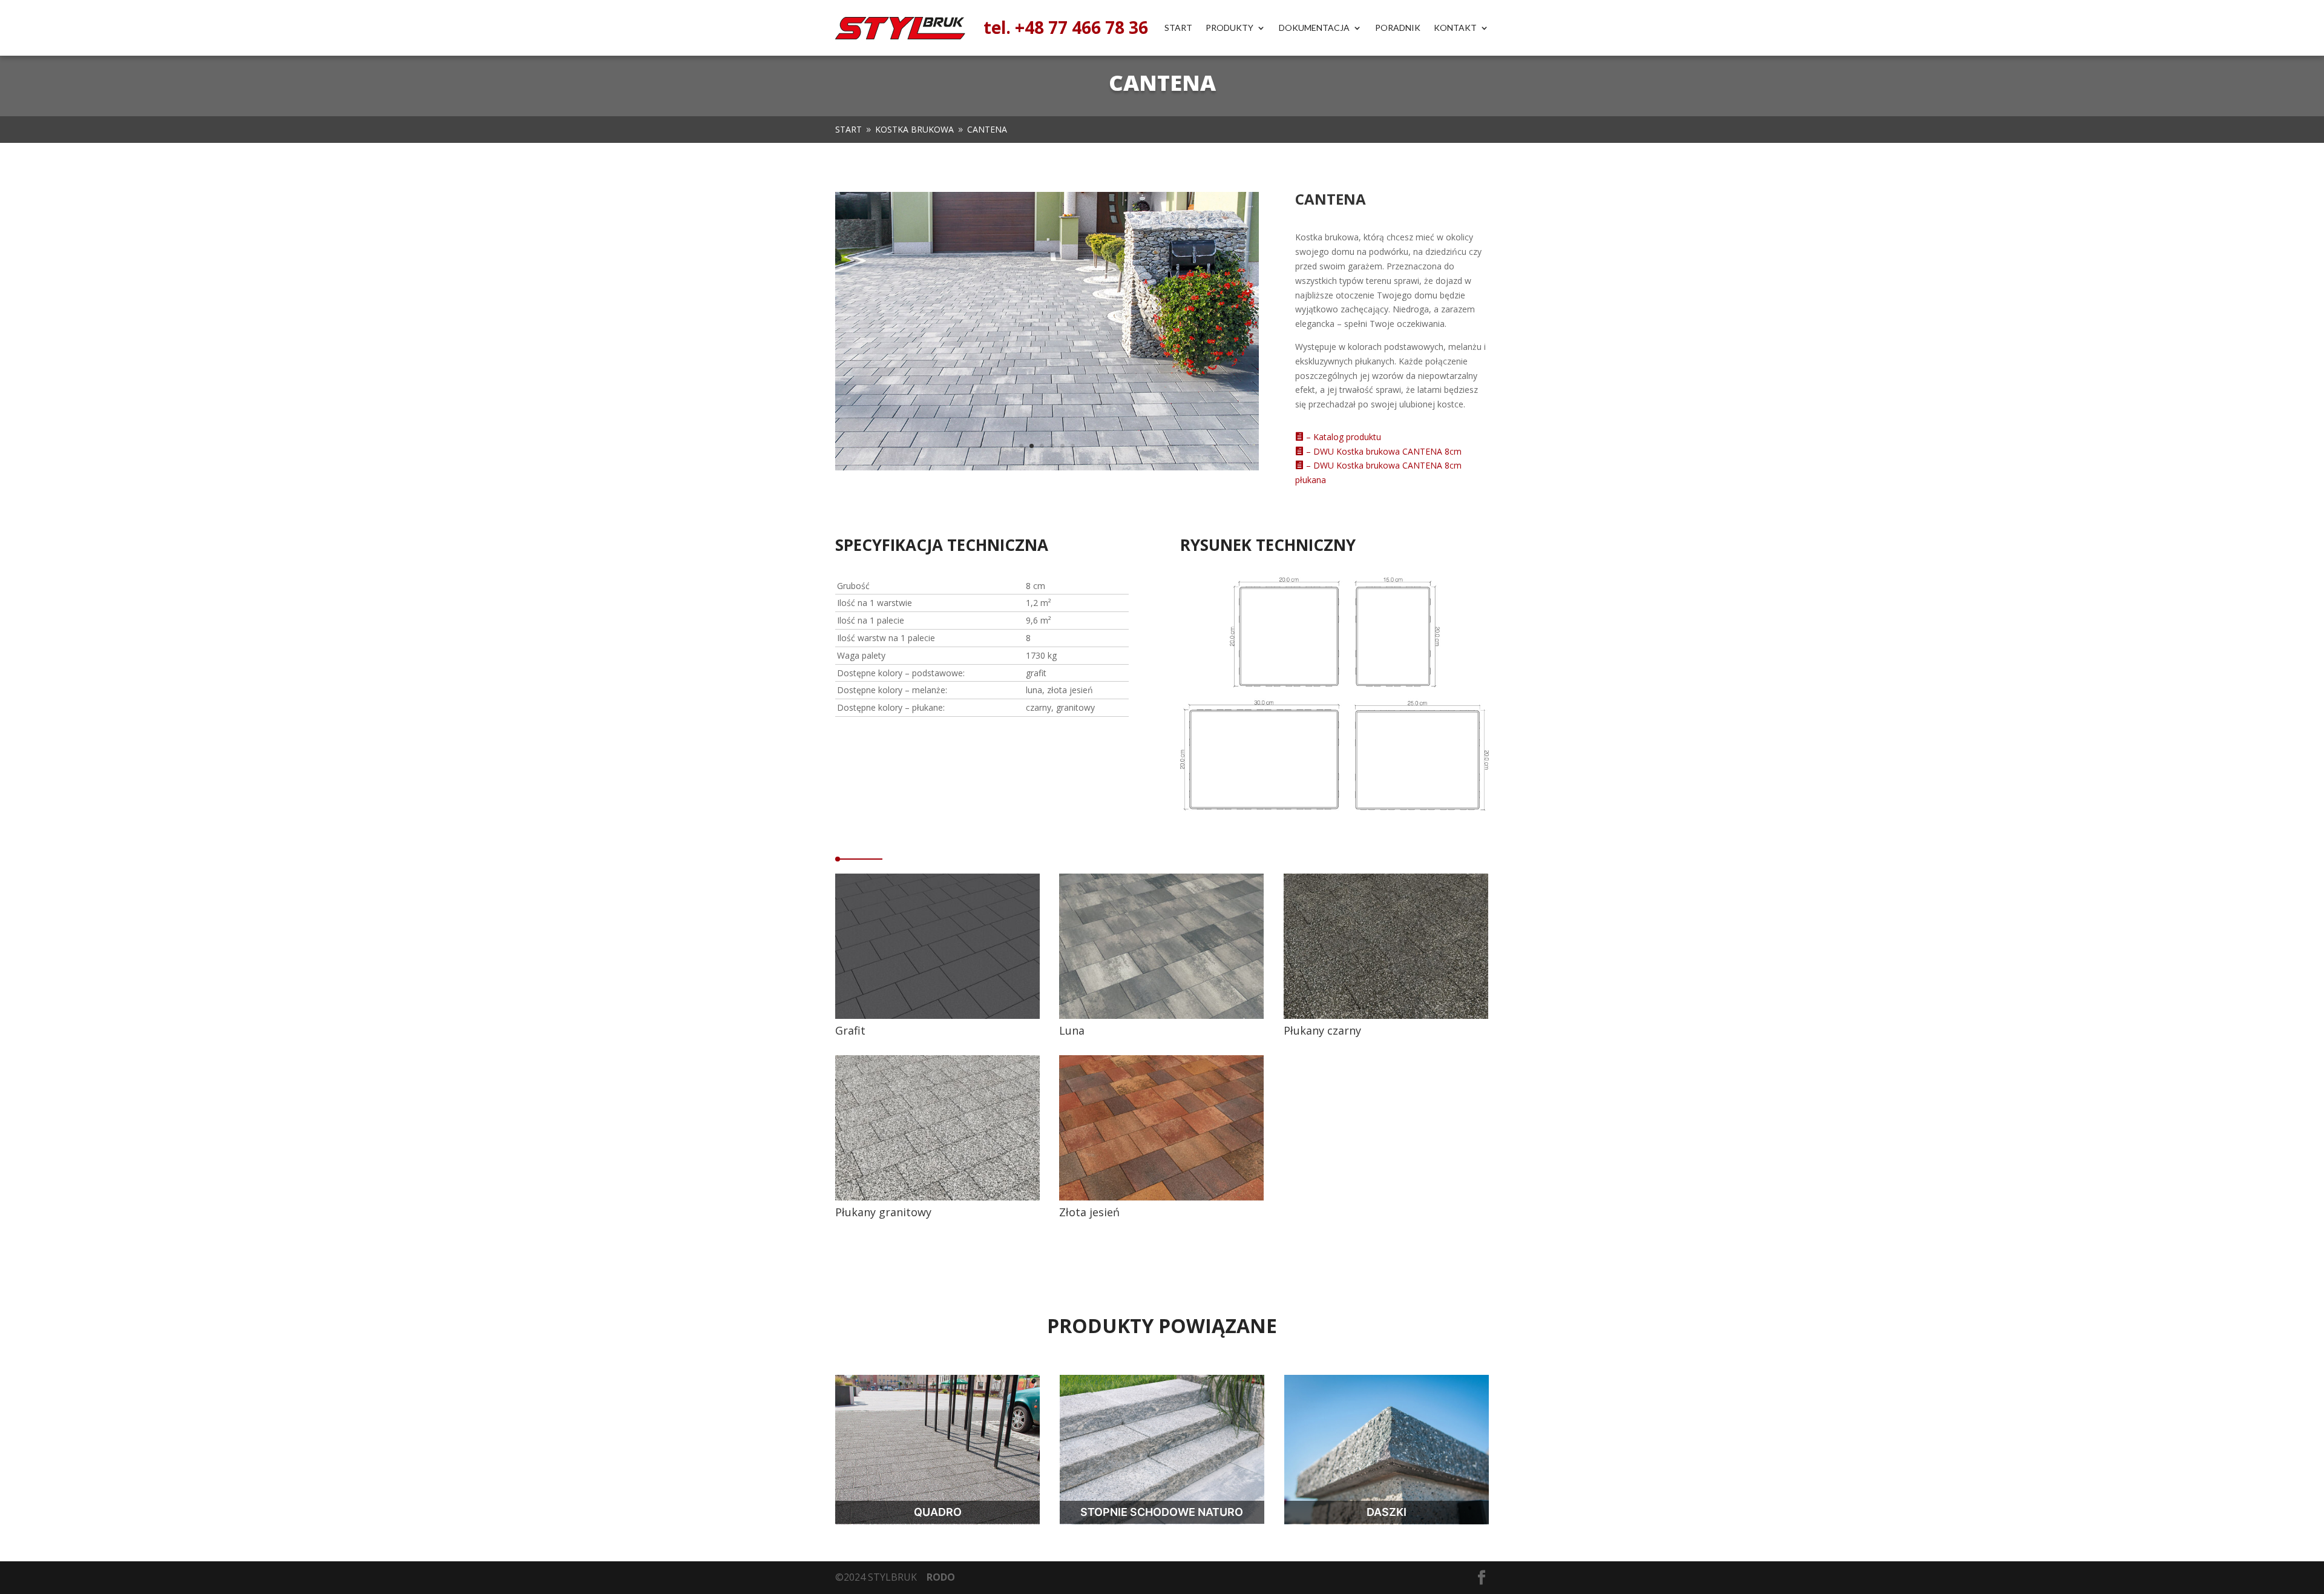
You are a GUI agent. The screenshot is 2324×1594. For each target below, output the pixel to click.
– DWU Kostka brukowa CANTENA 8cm (1378, 451)
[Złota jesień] (1161, 1197)
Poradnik (1398, 28)
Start (1178, 28)
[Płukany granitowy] (937, 1197)
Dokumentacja (1314, 28)
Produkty (1229, 28)
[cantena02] (1047, 467)
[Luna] (1161, 1016)
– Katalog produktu (1338, 437)
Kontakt (1455, 28)
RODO (941, 1577)
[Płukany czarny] (1386, 1016)
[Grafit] (937, 1016)
